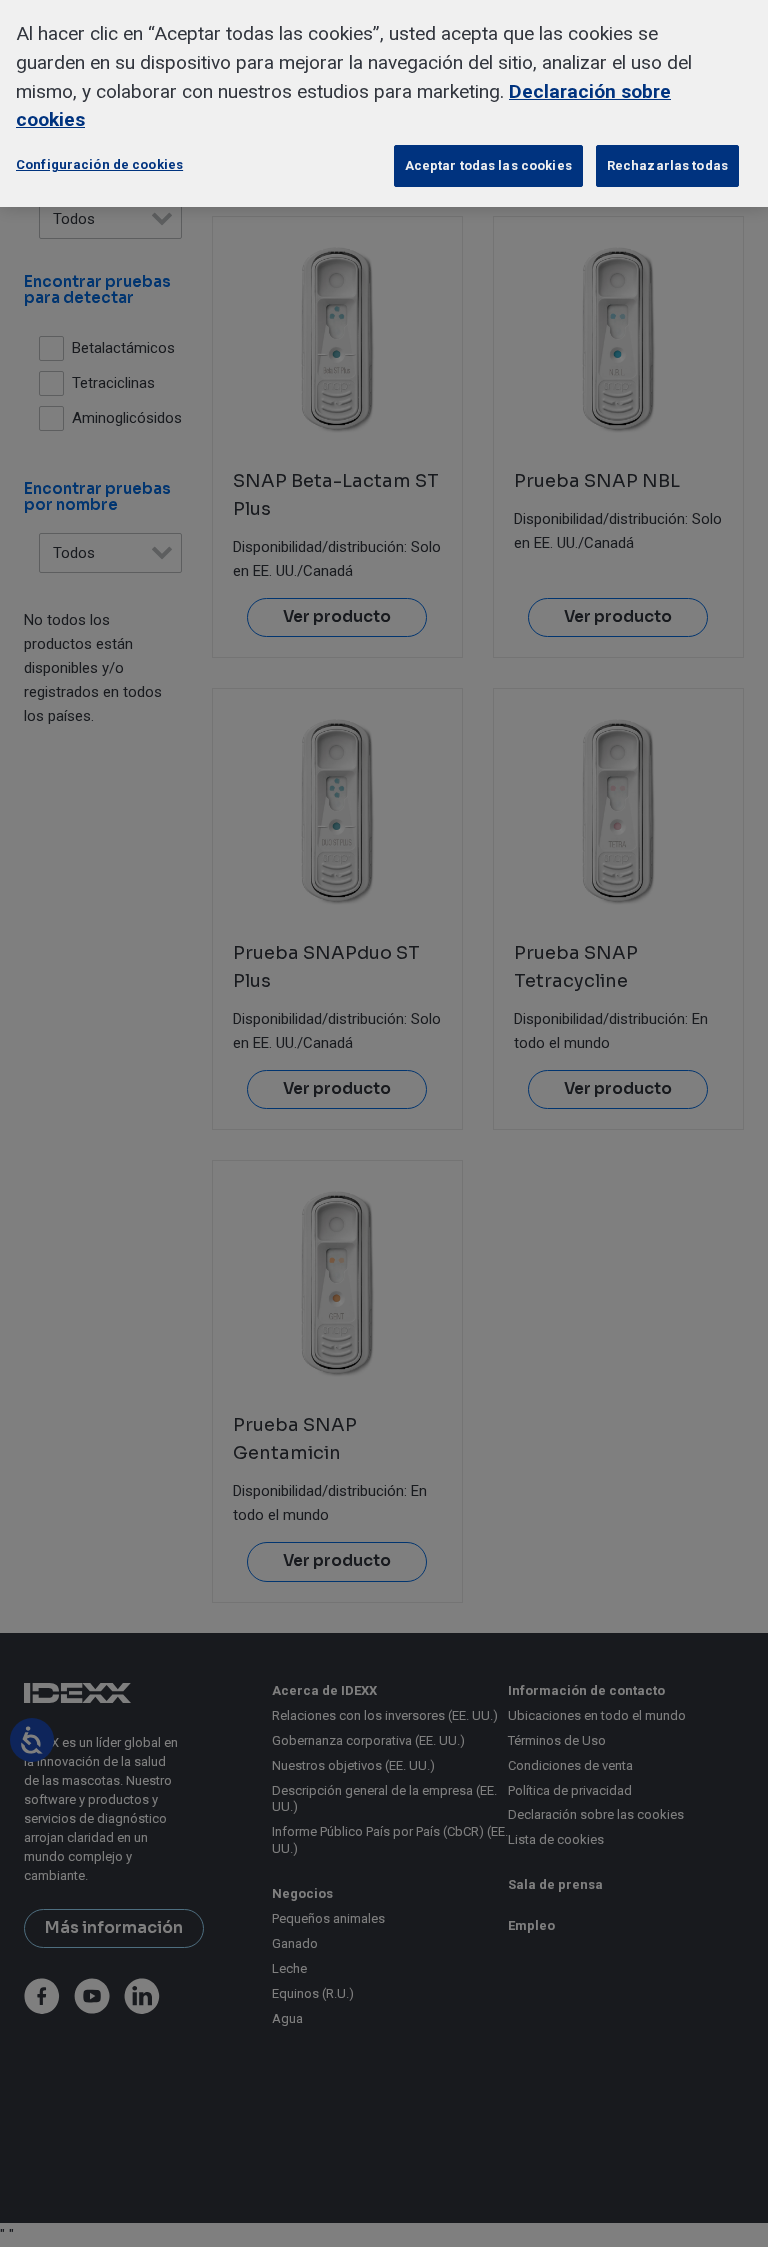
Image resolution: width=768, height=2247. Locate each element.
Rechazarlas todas (667, 165)
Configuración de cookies (99, 164)
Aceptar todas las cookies (488, 165)
